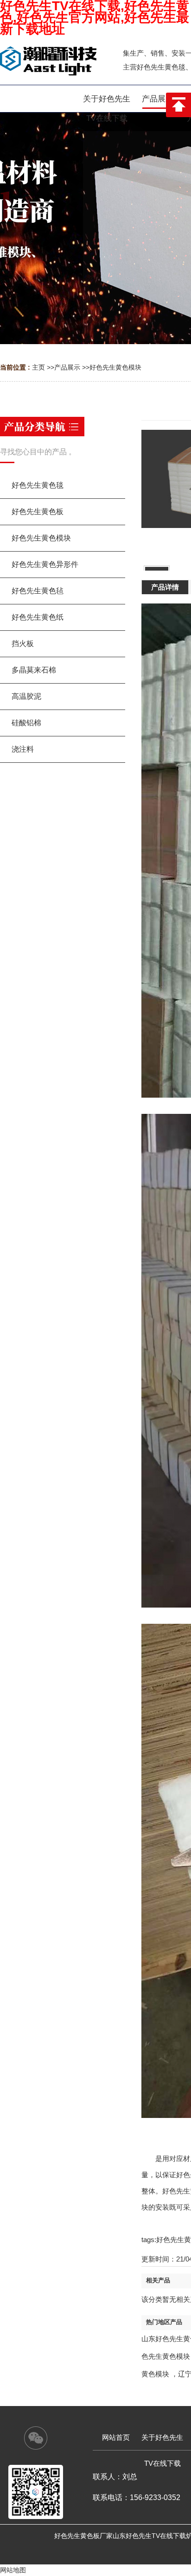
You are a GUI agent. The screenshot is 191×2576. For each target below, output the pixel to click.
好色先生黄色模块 (115, 367)
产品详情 (165, 587)
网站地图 (13, 2570)
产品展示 (67, 367)
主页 (38, 367)
